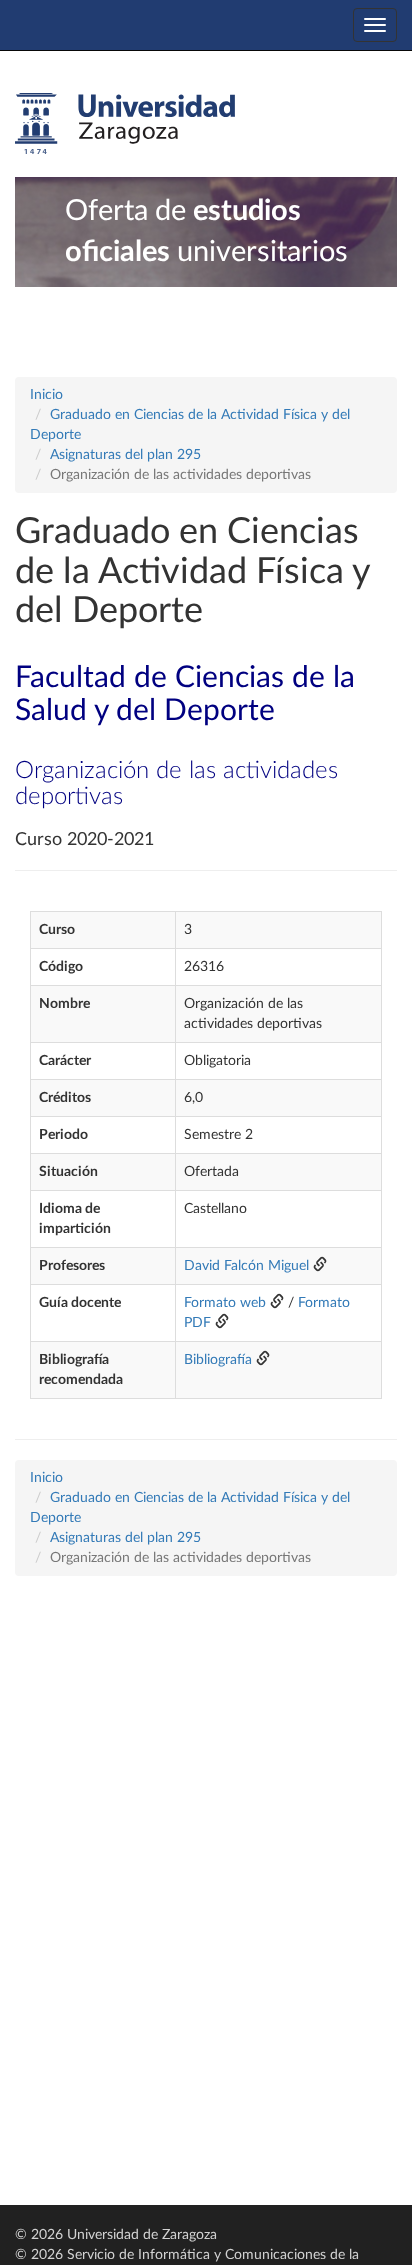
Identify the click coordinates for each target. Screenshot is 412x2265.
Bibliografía (218, 1360)
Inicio (46, 395)
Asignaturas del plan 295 (125, 455)
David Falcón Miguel (246, 1266)
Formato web (225, 1303)
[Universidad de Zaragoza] (125, 124)
